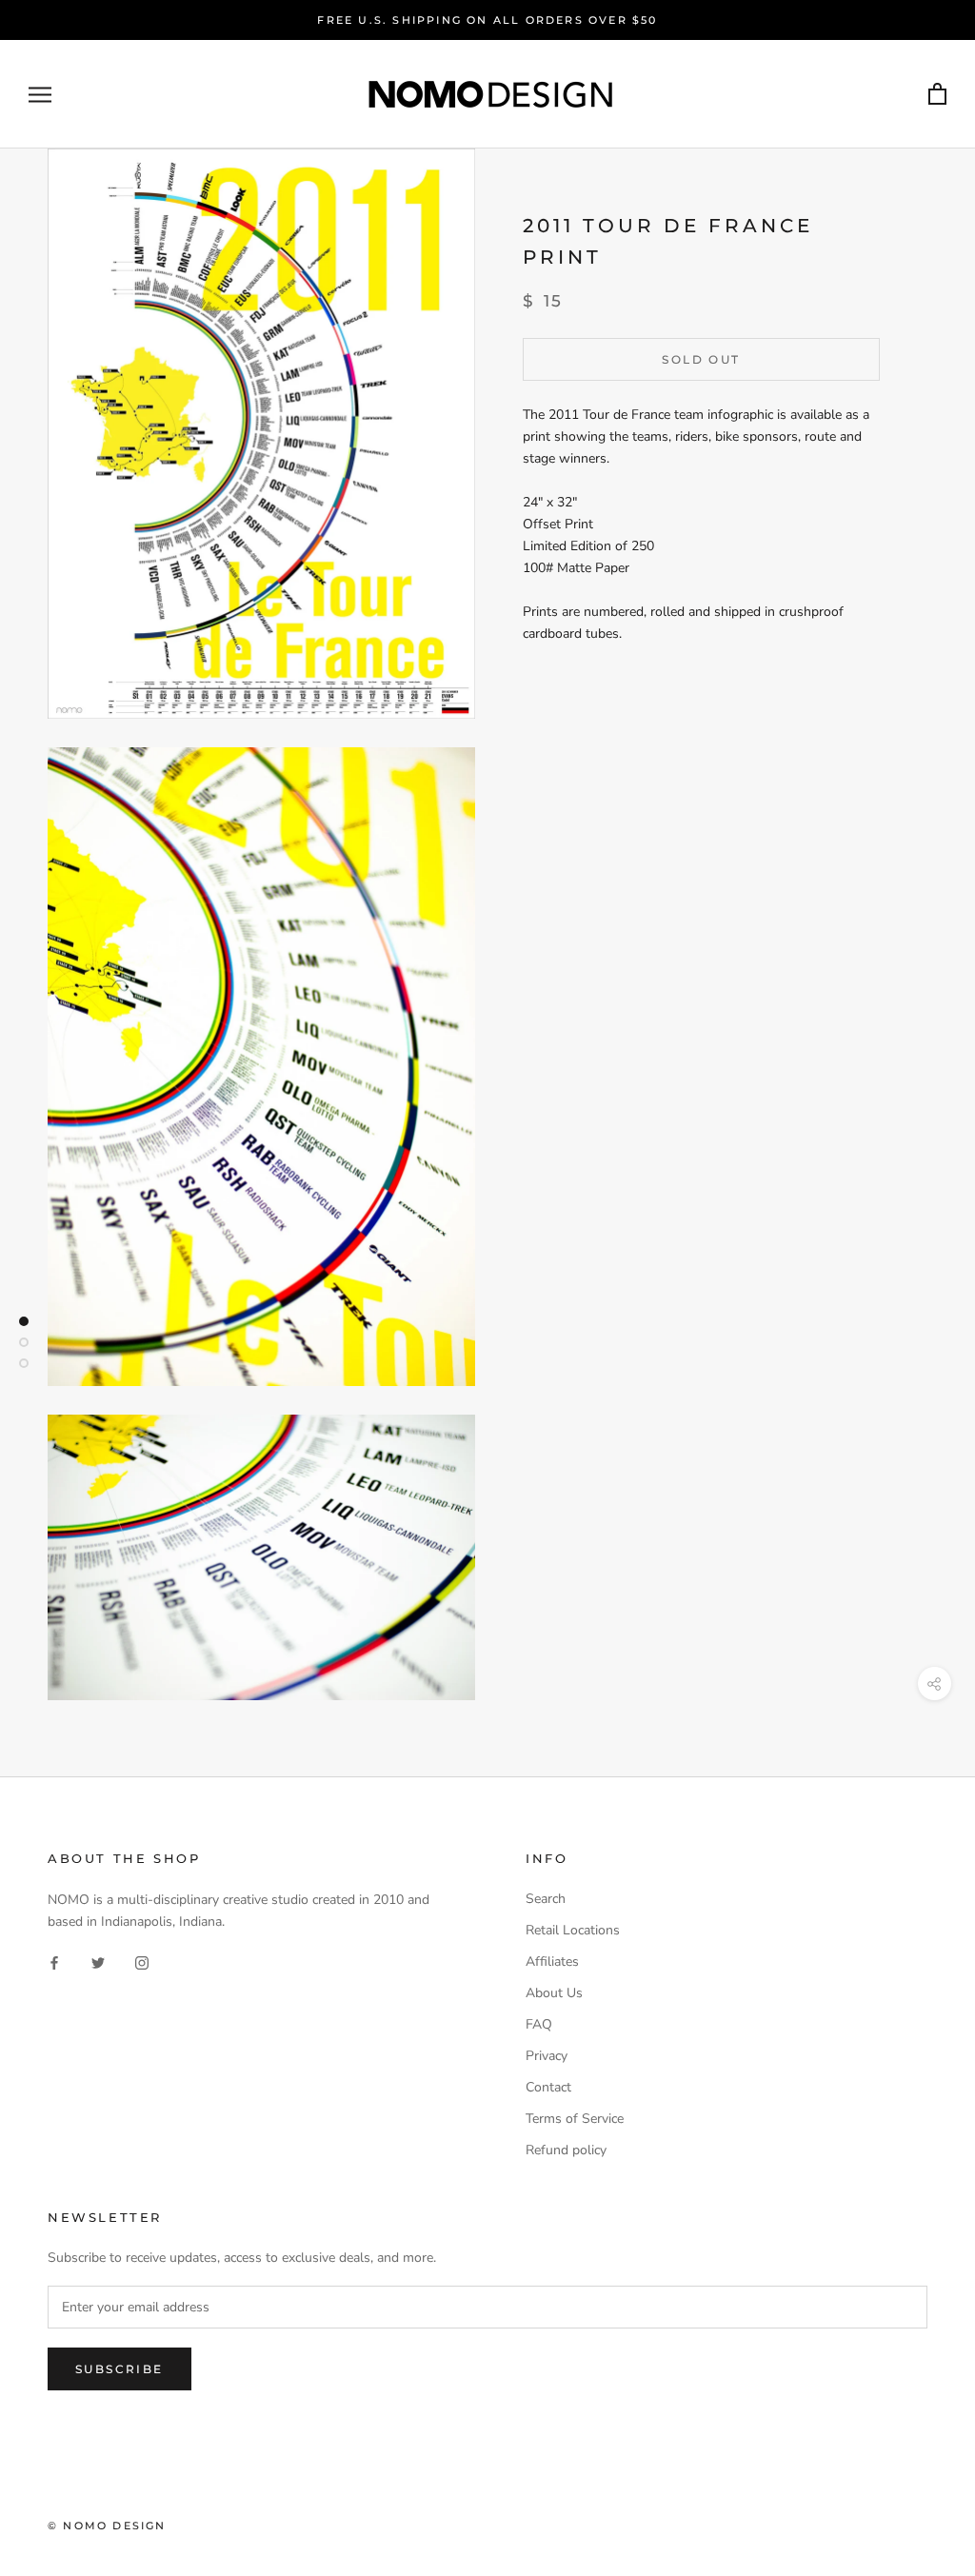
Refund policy (566, 2150)
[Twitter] (98, 1962)
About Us (554, 1993)
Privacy (547, 2056)
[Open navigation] (40, 95)
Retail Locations (573, 1930)
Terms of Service (575, 2119)
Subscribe (119, 2369)
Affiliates (552, 1962)
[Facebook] (54, 1962)
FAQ (539, 2024)
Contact (548, 2087)
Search (546, 1899)
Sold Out (701, 359)
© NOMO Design (107, 2526)
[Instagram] (142, 1962)
